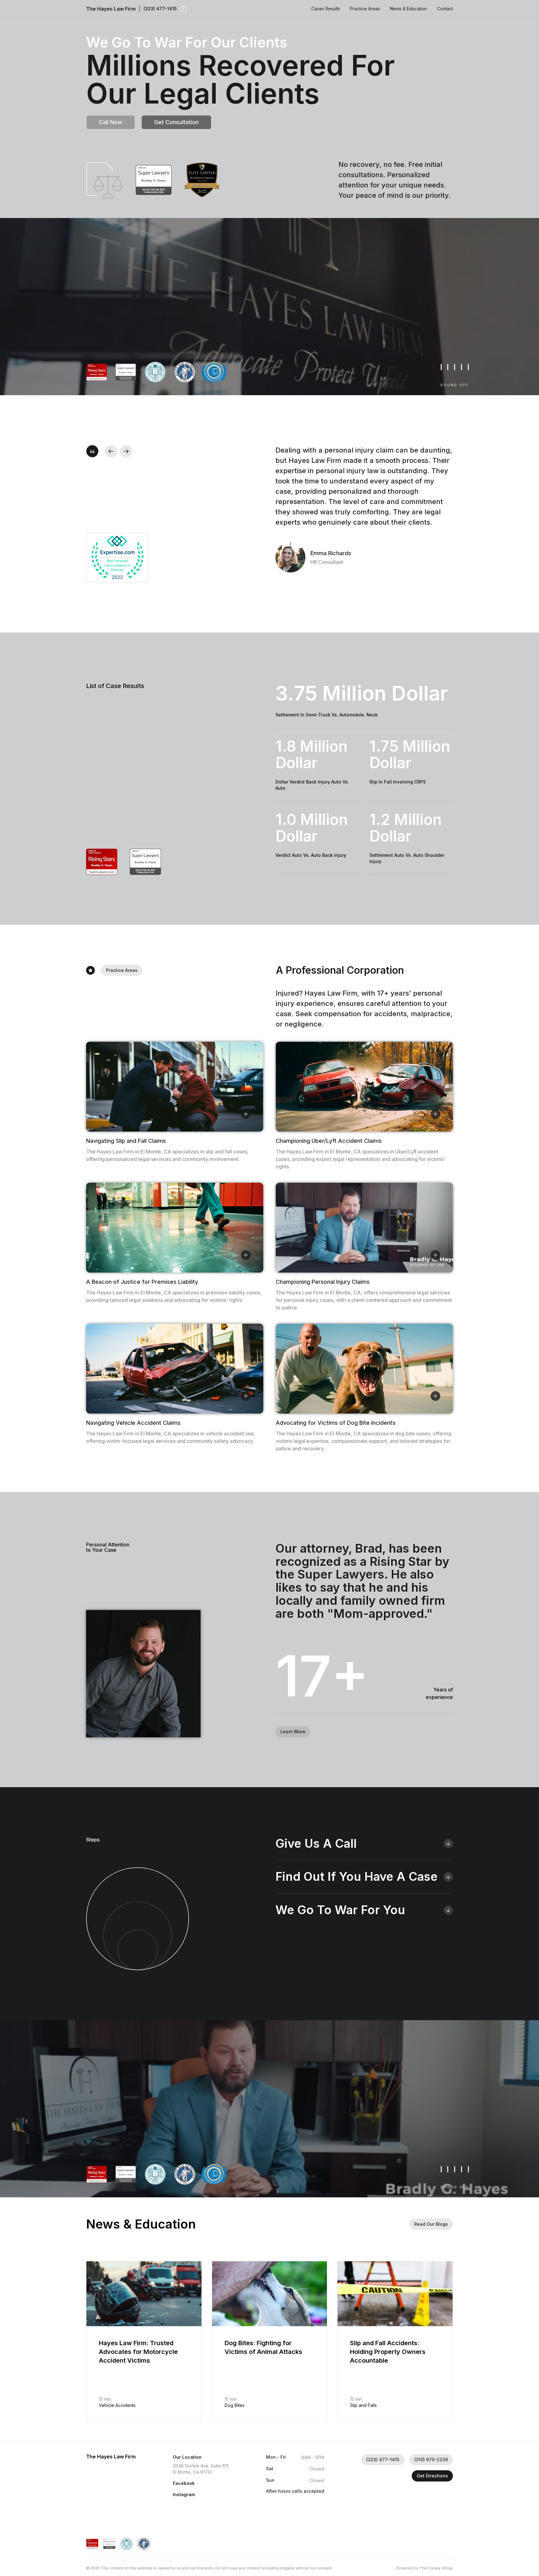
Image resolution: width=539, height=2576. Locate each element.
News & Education (408, 9)
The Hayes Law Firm (111, 9)
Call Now (111, 122)
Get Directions (432, 2476)
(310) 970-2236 (431, 2460)
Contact (445, 9)
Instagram (184, 2494)
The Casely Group (436, 2568)
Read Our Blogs (431, 2224)
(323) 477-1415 (160, 9)
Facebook (184, 2483)
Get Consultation (176, 122)
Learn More (293, 1732)
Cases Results (326, 9)
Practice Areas (365, 9)
